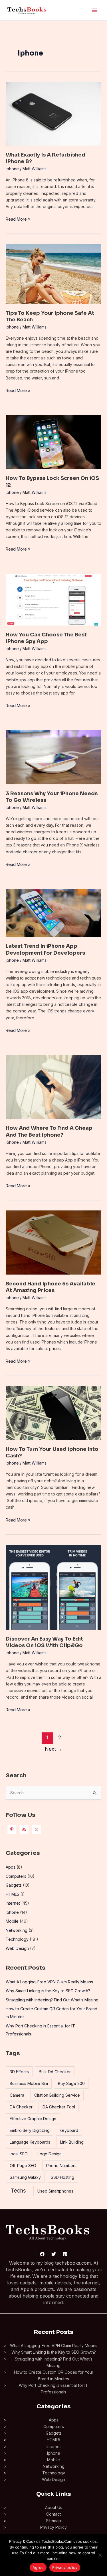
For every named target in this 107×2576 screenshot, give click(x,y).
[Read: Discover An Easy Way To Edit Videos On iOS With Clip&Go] (53, 1587)
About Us (54, 2507)
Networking (17, 1930)
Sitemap (53, 2521)
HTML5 (12, 1894)
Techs (18, 2191)
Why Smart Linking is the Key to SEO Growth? (48, 1991)
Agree (38, 2567)
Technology (17, 1939)
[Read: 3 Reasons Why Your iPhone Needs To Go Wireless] (53, 757)
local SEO (19, 2154)
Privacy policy (65, 2567)
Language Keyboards (30, 2142)
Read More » (18, 219)
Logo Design (50, 2154)
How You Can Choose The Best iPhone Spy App (46, 638)
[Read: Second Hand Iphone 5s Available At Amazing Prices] (53, 1242)
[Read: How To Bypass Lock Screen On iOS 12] (53, 442)
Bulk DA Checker (55, 2072)
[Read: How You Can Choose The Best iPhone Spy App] (53, 599)
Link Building (72, 2142)
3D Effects (19, 2072)
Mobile (12, 1921)
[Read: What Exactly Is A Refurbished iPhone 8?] (53, 113)
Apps (11, 1867)
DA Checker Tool (59, 2107)
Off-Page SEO (23, 2166)
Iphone (12, 169)
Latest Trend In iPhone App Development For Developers (45, 949)
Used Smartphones (55, 2191)
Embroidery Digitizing (30, 2130)
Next (54, 1749)
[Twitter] (54, 2254)
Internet (13, 1903)
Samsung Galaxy (25, 2177)
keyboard (69, 2130)
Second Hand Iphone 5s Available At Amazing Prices (51, 1287)
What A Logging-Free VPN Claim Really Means (49, 1982)
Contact (53, 2514)
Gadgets (14, 1885)
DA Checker (21, 2107)
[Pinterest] (65, 2254)
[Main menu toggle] (94, 10)
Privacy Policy (53, 2527)
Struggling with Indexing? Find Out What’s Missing (52, 2000)
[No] (100, 2555)
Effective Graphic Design (33, 2119)
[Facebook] (42, 2254)
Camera (17, 2095)
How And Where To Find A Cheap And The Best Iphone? (49, 1131)
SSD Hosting (62, 2177)
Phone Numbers (61, 2166)
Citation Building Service (57, 2095)
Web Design (17, 1948)
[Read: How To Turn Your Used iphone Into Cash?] (53, 1412)
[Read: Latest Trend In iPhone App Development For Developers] (53, 912)
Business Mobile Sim (29, 2083)
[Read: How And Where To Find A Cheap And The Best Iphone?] (53, 1086)
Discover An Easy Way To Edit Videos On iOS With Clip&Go (44, 1642)
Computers (16, 1876)
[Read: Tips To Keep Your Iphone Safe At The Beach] (53, 273)
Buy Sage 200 (71, 2083)
